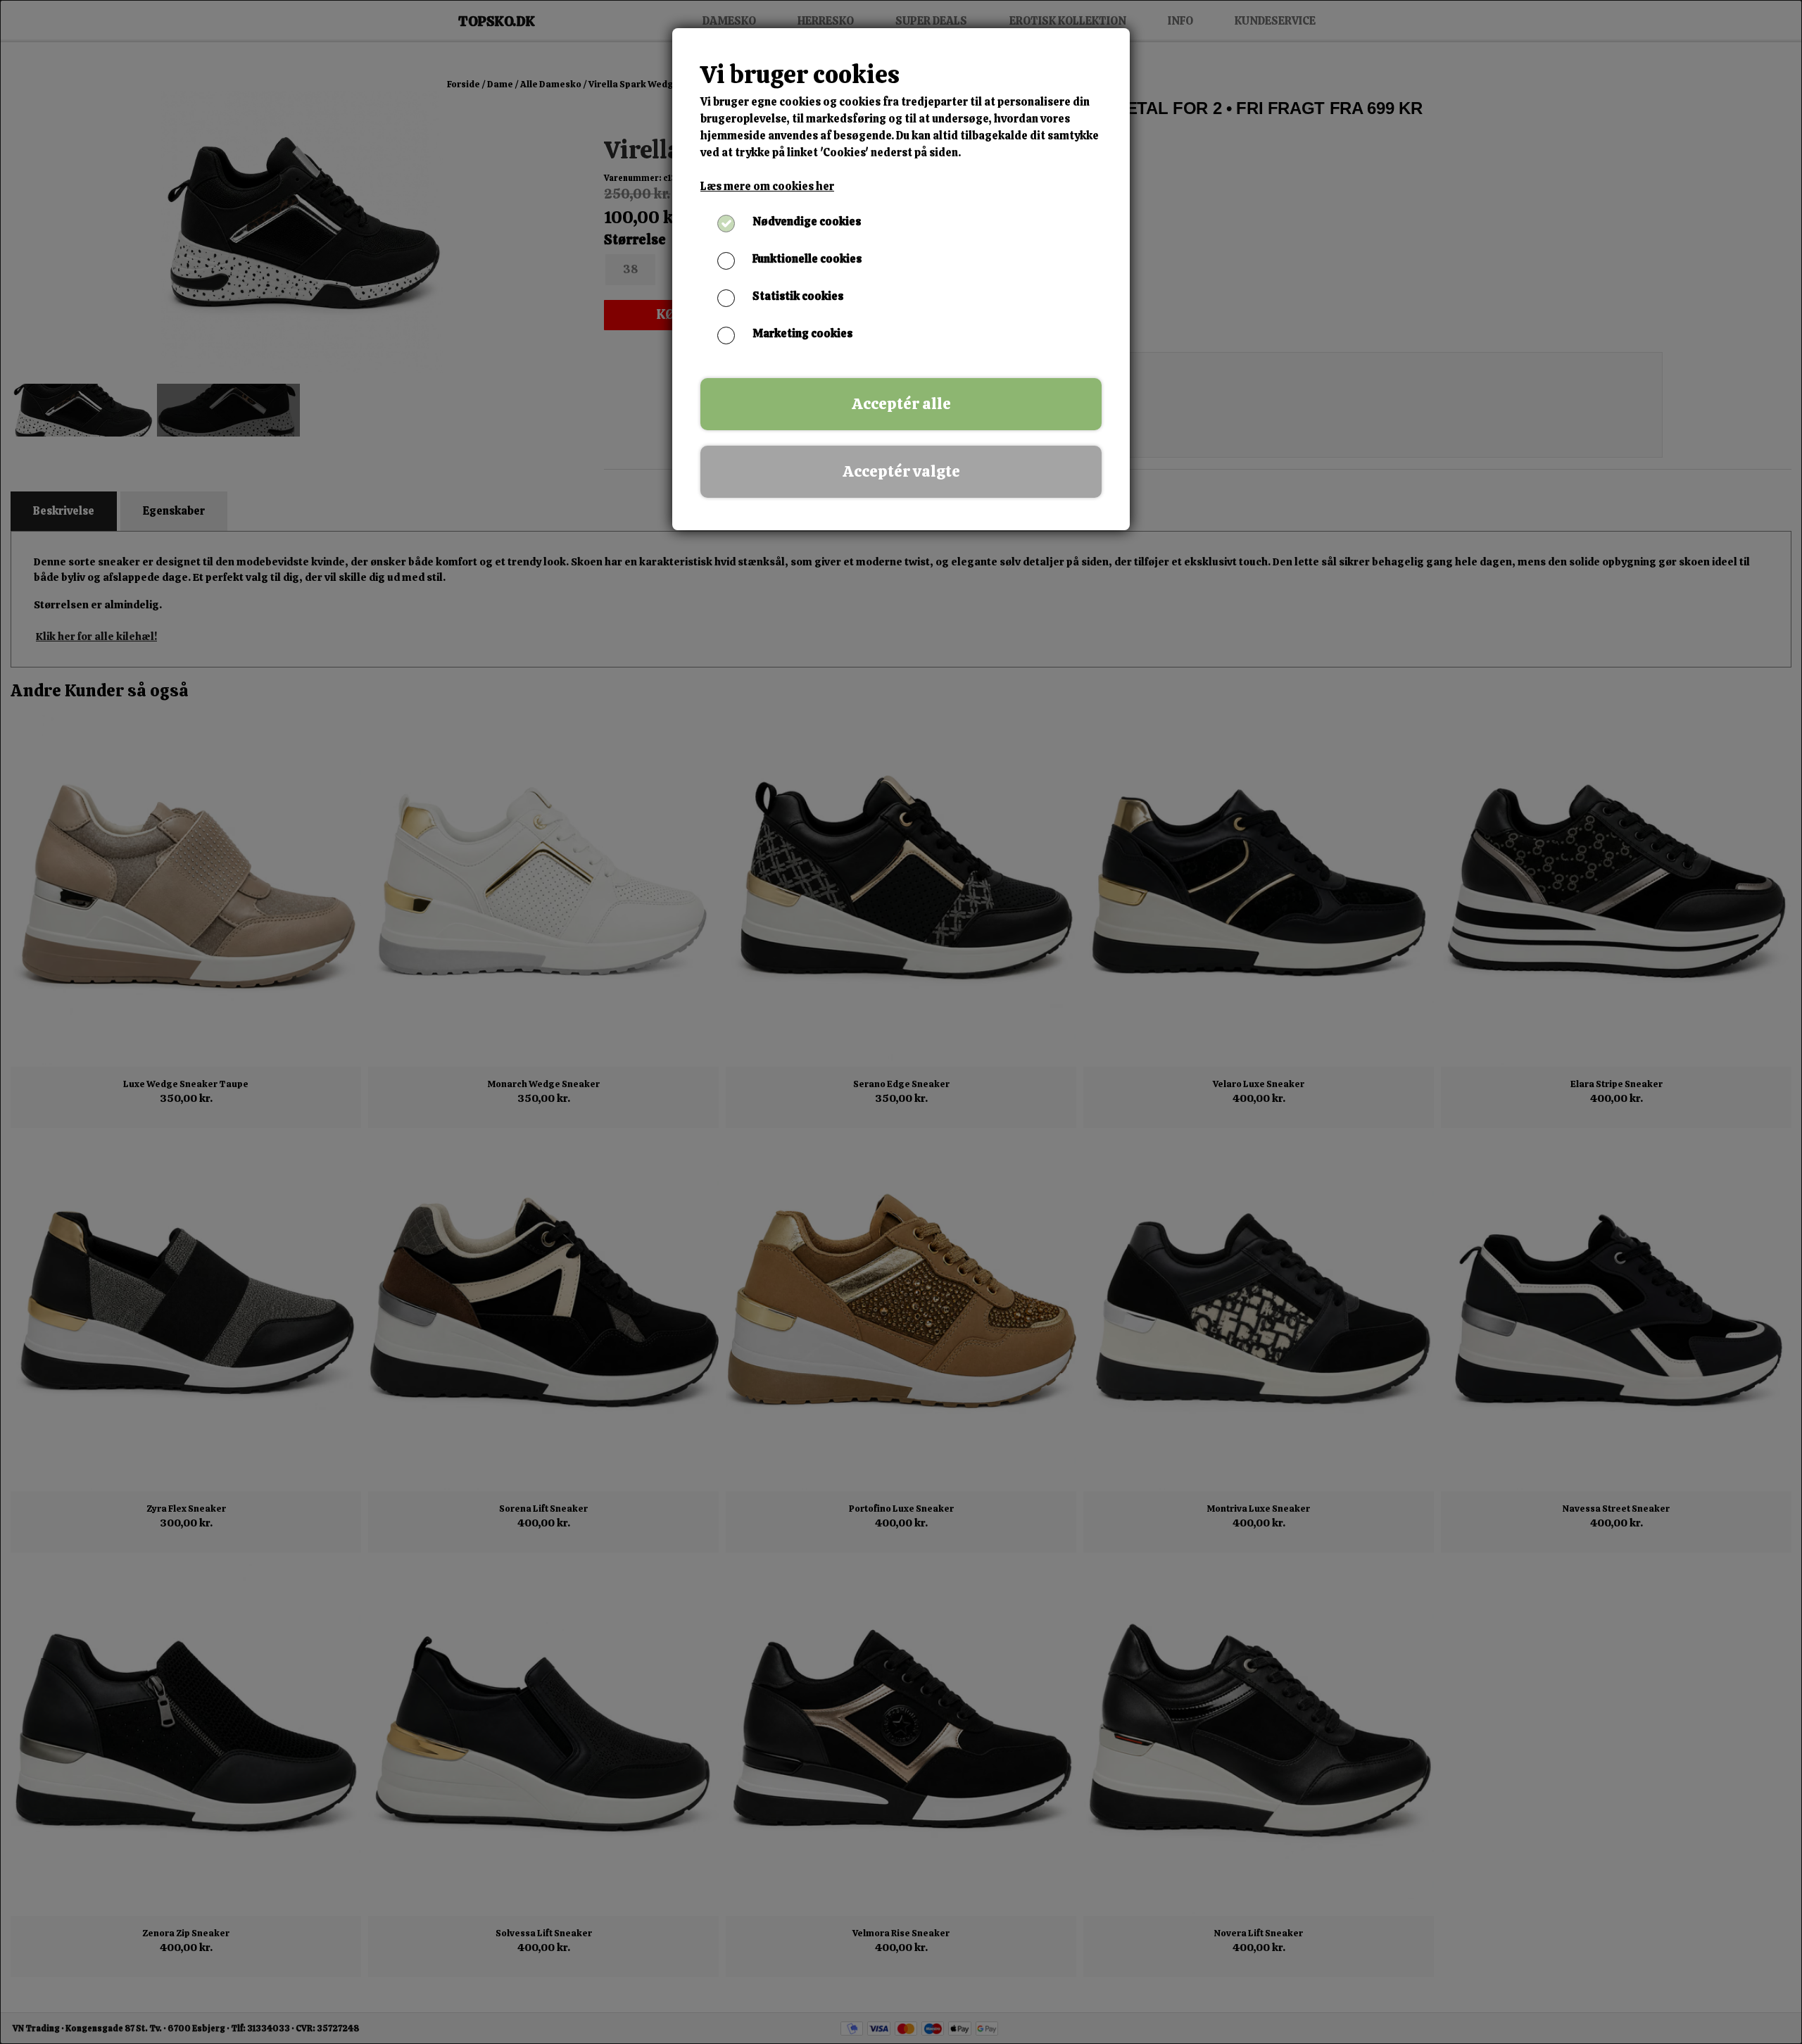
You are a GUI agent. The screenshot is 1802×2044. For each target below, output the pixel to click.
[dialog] (901, 1022)
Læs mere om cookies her (767, 186)
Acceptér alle (901, 404)
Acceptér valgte (901, 471)
